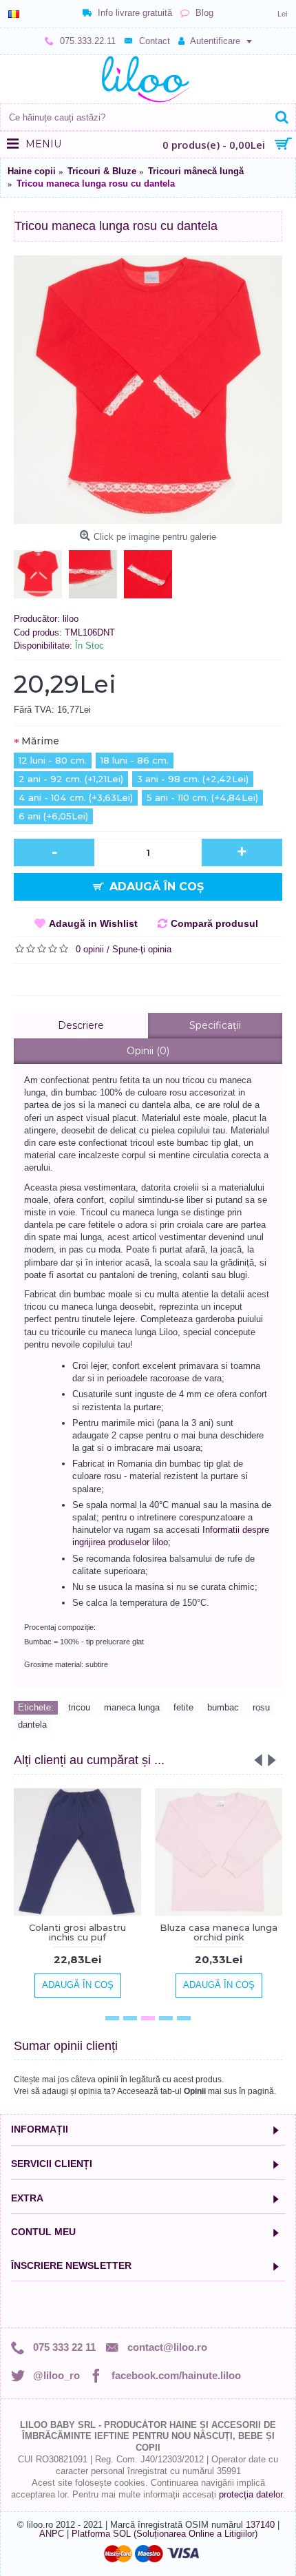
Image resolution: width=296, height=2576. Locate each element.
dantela (32, 1725)
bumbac (223, 1707)
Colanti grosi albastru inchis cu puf (77, 1932)
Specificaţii (215, 1025)
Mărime (40, 741)
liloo (71, 619)
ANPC (52, 2534)
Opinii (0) (148, 1051)
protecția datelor (251, 2494)
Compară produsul (214, 923)
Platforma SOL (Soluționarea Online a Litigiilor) (165, 2534)
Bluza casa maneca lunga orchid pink (219, 1932)
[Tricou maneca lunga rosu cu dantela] (148, 390)
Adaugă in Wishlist (93, 923)
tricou (79, 1707)
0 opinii (90, 949)
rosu (261, 1707)
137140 (260, 2525)
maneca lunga (132, 1707)
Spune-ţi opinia (142, 949)
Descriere (81, 1025)
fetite (183, 1707)
